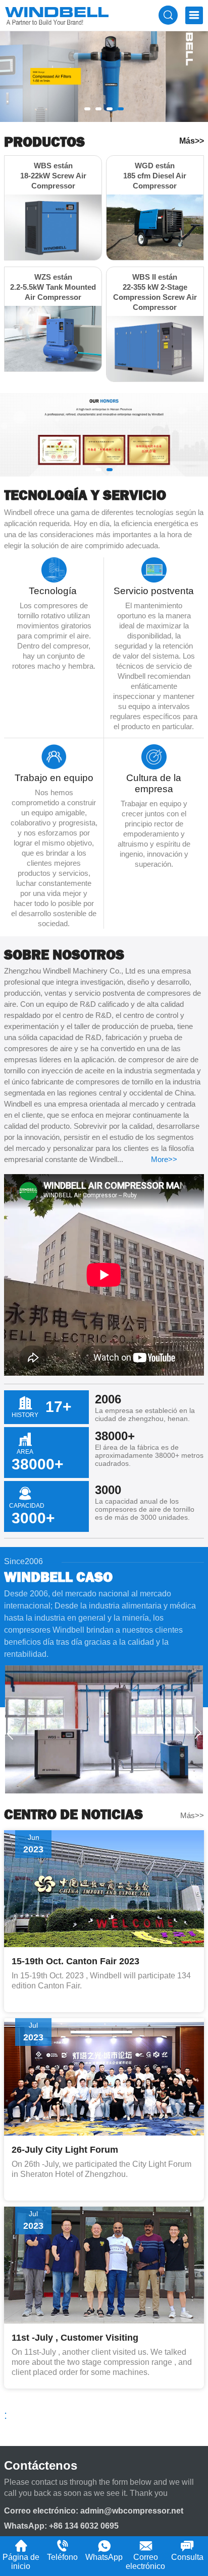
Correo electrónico (145, 2562)
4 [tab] (121, 109)
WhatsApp (104, 2557)
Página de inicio (21, 2562)
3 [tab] (110, 109)
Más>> (192, 141)
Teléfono (62, 2557)
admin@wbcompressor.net (132, 2511)
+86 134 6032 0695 (84, 2526)
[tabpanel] (104, 77)
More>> (164, 1159)
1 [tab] (87, 109)
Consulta (187, 2557)
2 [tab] (98, 109)
